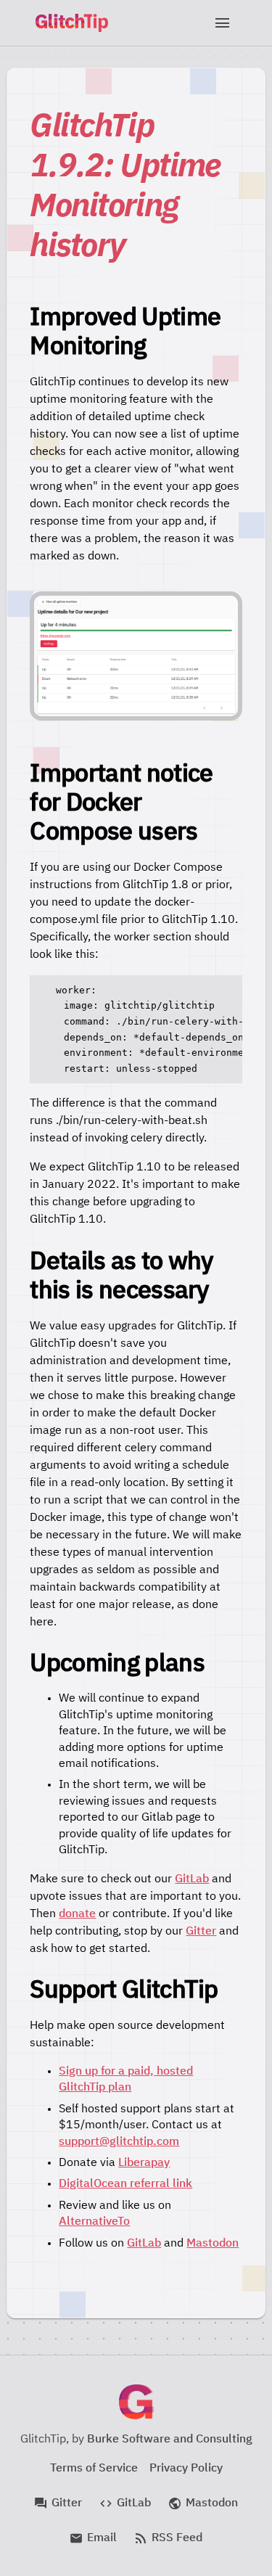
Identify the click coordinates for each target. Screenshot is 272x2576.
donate (77, 1914)
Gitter (201, 1932)
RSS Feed (168, 2538)
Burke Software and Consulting (170, 2440)
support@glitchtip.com (119, 2142)
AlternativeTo (94, 2222)
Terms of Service (94, 2469)
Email (93, 2538)
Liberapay (144, 2163)
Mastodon (213, 2244)
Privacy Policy (186, 2469)
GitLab (192, 1879)
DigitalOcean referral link (125, 2184)
